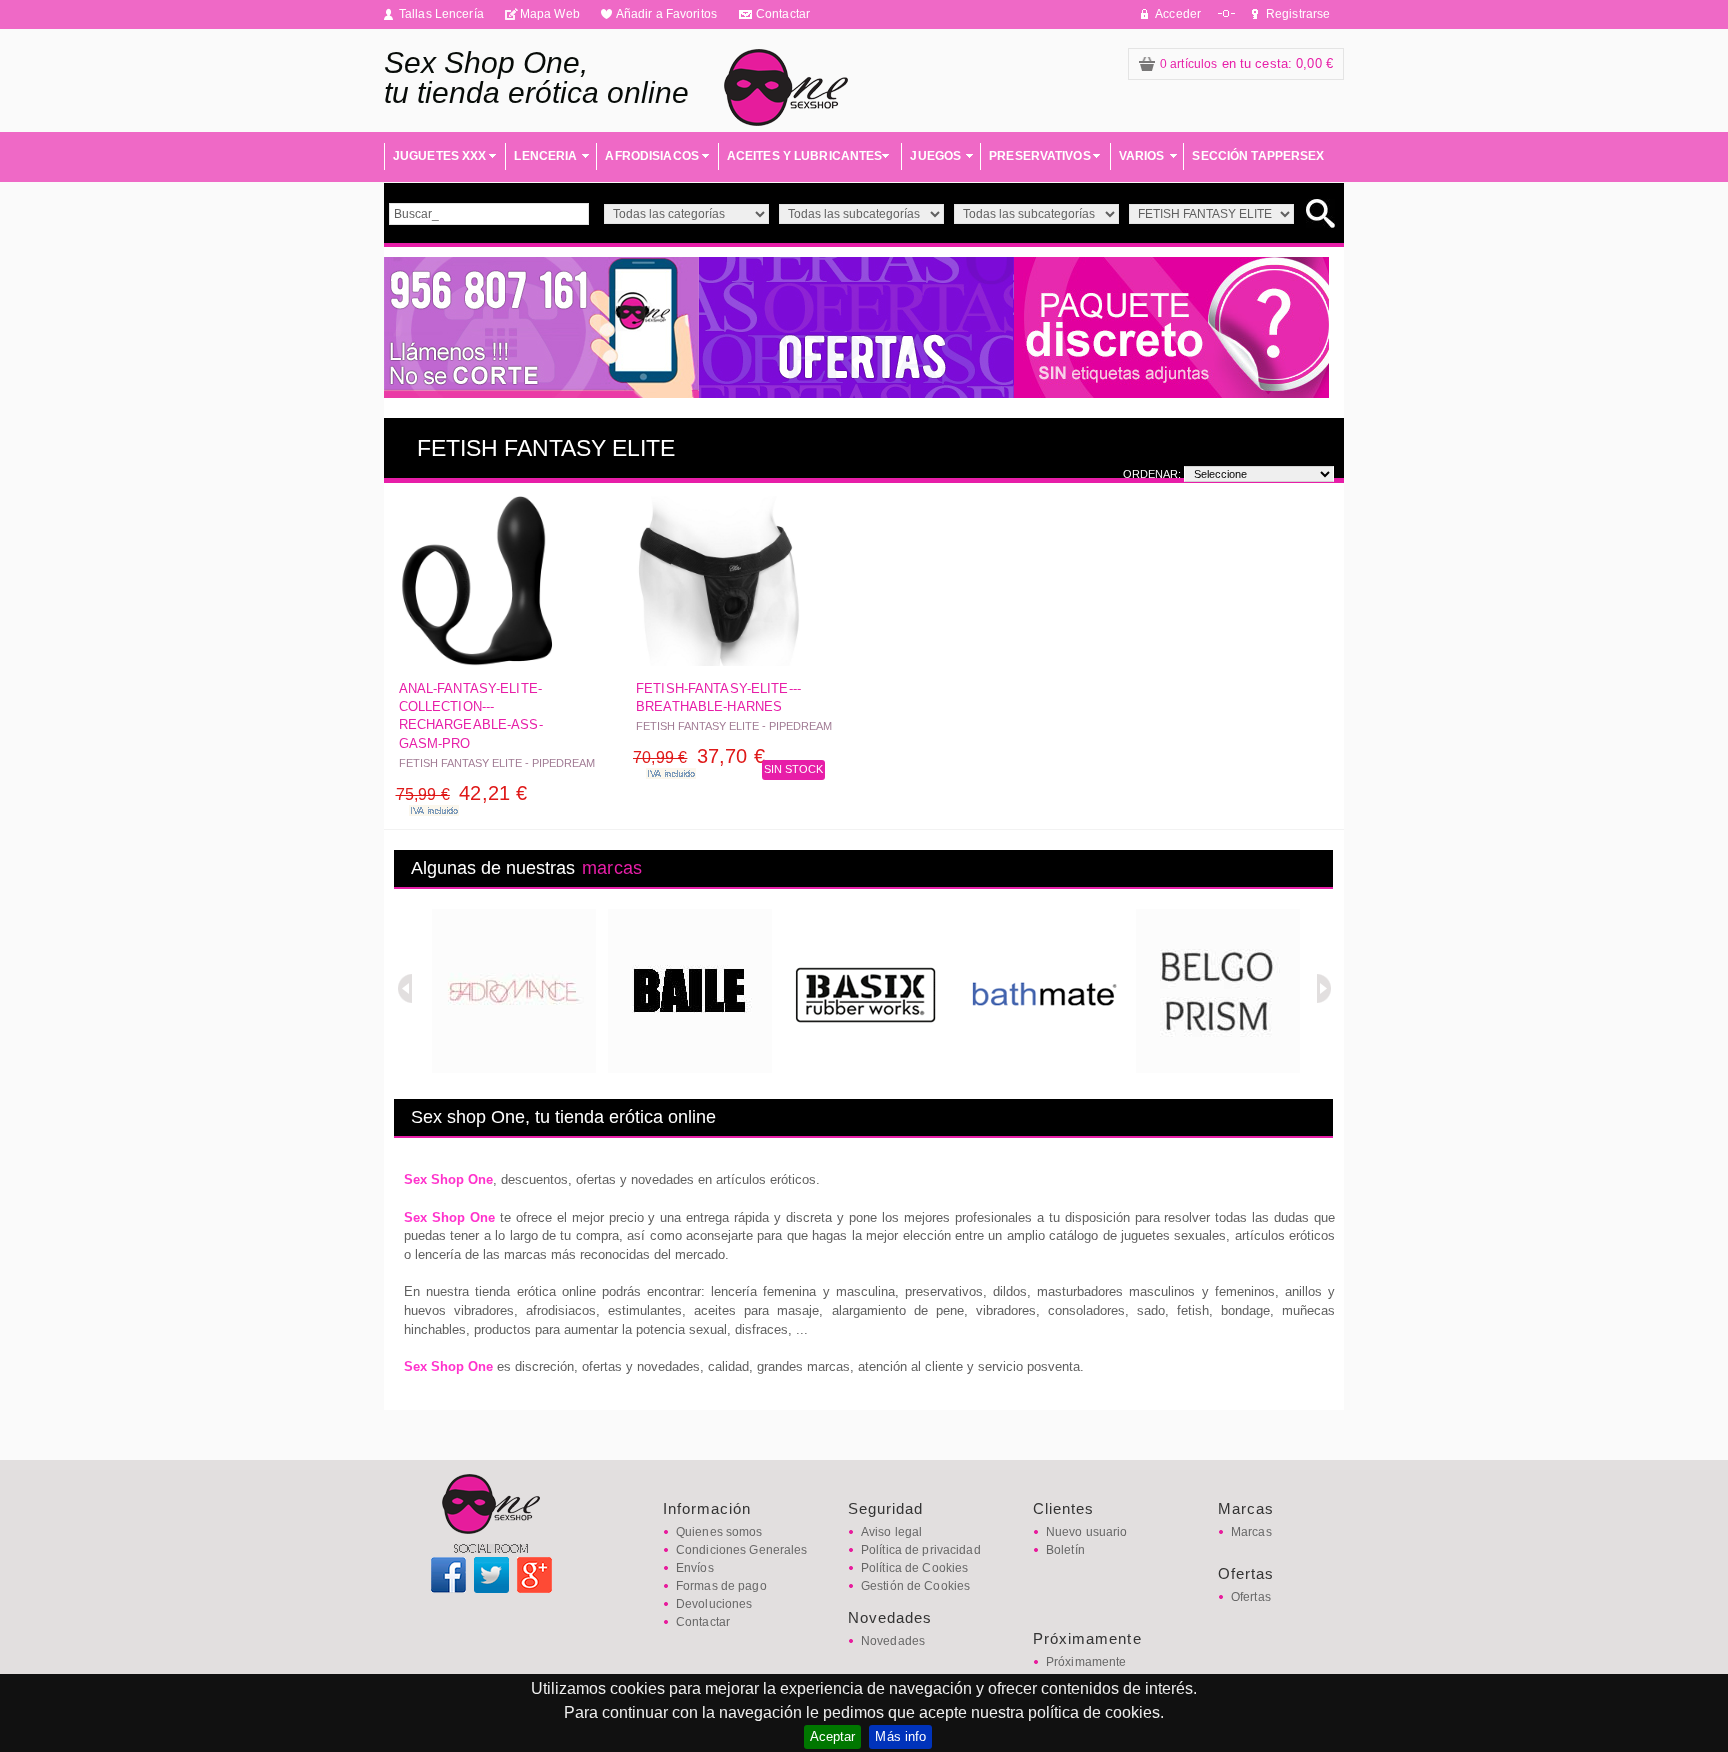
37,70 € (699, 756)
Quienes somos (719, 1532)
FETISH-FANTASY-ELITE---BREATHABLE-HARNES (718, 697)
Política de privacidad (921, 1550)
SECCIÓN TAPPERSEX (1258, 156)
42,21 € (462, 793)
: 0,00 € (1246, 63)
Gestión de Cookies (915, 1586)
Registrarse (1298, 14)
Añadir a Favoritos (666, 14)
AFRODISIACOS (651, 156)
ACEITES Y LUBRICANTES (805, 156)
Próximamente (1086, 1662)
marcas (612, 868)
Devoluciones (714, 1604)
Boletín (1065, 1550)
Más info (900, 1736)
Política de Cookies (914, 1568)
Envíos (695, 1568)
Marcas (1251, 1532)
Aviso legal (891, 1532)
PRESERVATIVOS (1040, 156)
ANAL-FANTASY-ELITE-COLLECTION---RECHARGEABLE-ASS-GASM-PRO (471, 716)
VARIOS (1142, 156)
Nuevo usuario (1087, 1532)
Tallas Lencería (441, 14)
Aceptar (833, 1736)
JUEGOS (935, 156)
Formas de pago (721, 1586)
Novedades (893, 1641)
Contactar (783, 14)
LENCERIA (545, 156)
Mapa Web (550, 14)
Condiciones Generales (742, 1550)
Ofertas (1251, 1597)
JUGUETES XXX (439, 156)
